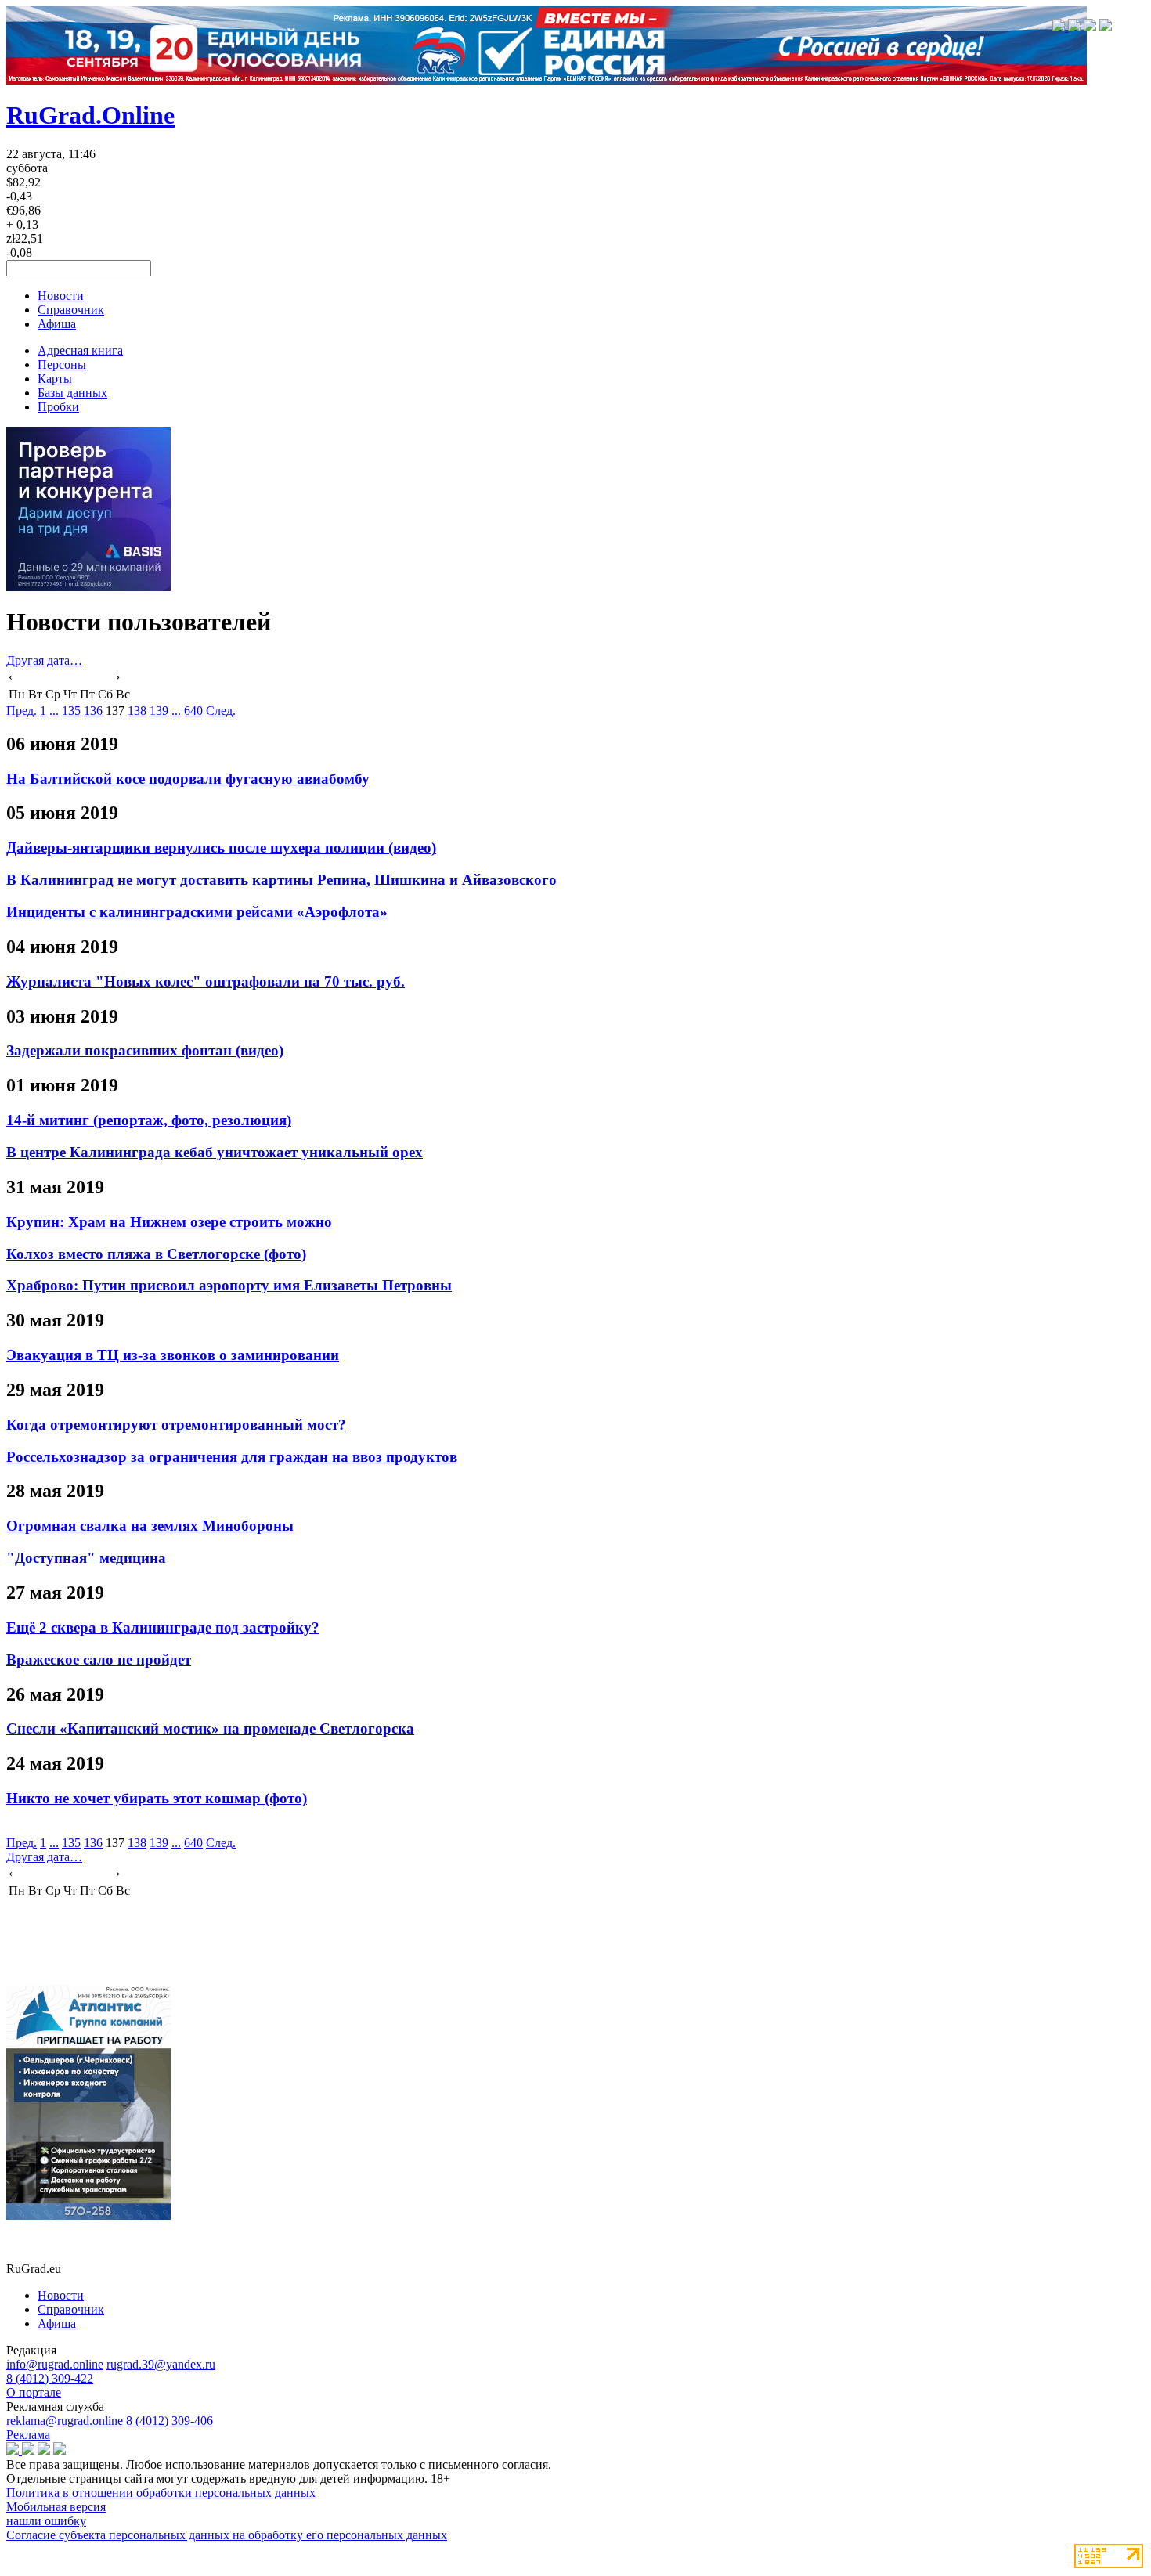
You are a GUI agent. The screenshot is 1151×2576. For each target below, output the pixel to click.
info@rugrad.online (55, 2364)
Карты (55, 379)
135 (71, 711)
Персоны (62, 364)
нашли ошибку (46, 2521)
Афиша (57, 324)
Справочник (71, 310)
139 (159, 711)
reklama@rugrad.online (65, 2421)
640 (193, 711)
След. (221, 711)
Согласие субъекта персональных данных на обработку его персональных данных (227, 2535)
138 (137, 711)
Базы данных (72, 393)
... (54, 711)
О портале (34, 2392)
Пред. (22, 711)
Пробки (58, 407)
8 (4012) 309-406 (170, 2421)
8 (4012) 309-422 (50, 2378)
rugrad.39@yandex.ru (161, 2364)
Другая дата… (44, 660)
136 (93, 711)
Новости (61, 296)
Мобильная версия (56, 2507)
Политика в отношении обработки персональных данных (161, 2493)
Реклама (28, 2435)
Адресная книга (80, 350)
